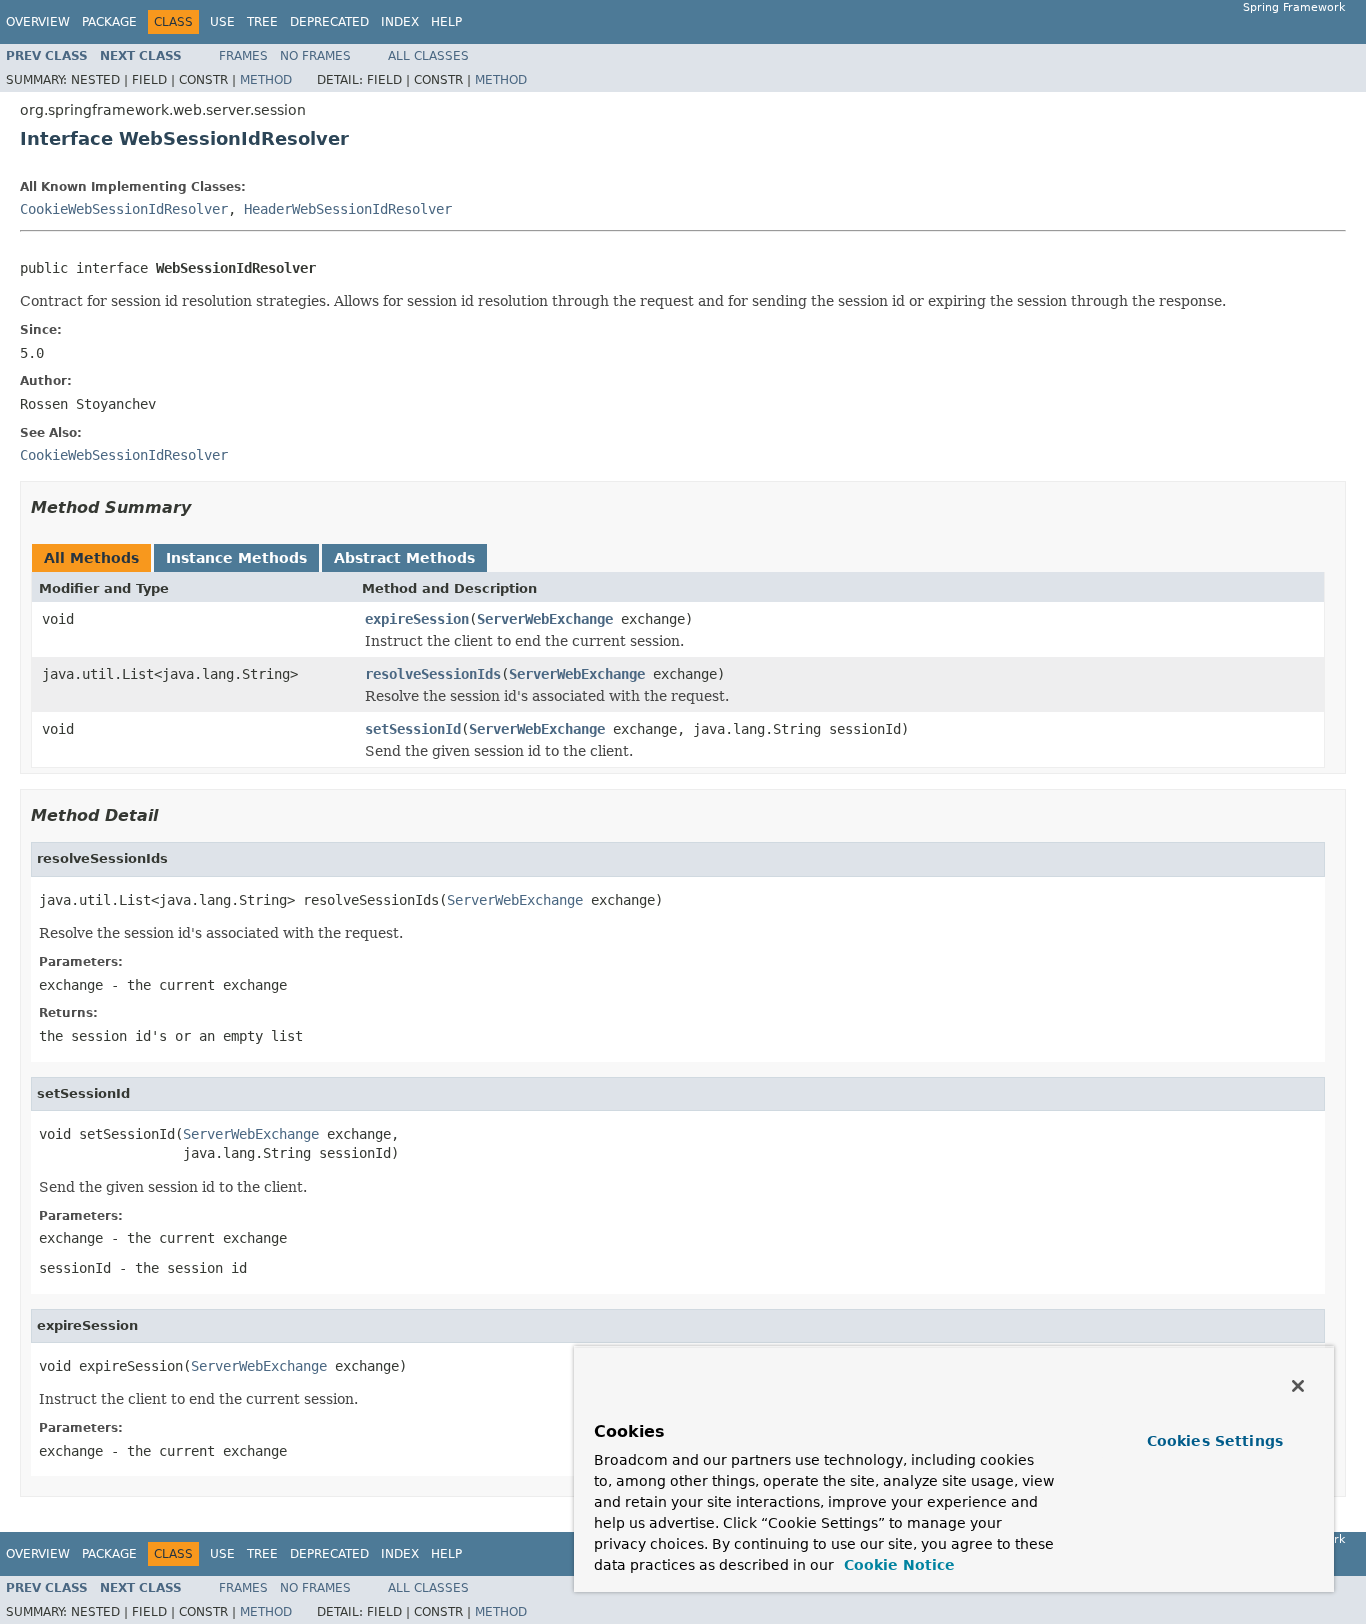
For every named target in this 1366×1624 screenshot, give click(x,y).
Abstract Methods (404, 558)
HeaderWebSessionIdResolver (348, 209)
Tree (262, 22)
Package (109, 22)
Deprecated (329, 22)
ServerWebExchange (545, 619)
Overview (38, 22)
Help (446, 22)
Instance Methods (236, 558)
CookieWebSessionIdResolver (124, 209)
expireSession (417, 619)
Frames (243, 56)
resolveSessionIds (433, 674)
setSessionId (413, 729)
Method (266, 80)
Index (400, 22)
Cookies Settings (1215, 1441)
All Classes (428, 56)
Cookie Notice (897, 1565)
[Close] (1298, 1386)
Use (222, 22)
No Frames (315, 56)
